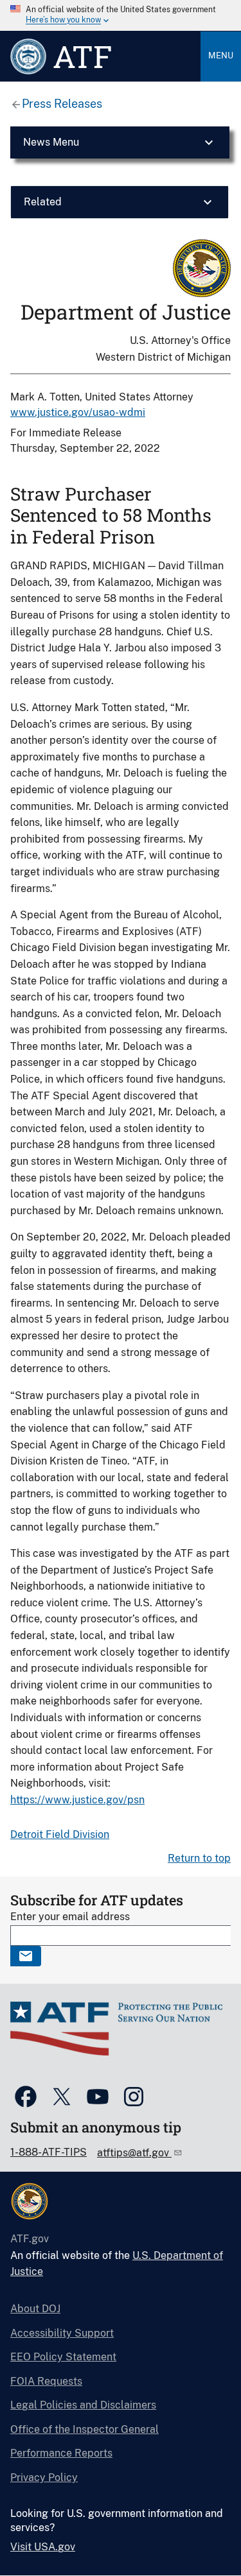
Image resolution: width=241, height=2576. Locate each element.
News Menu (51, 142)
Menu (221, 56)
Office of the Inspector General (85, 2429)
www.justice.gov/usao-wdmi (78, 412)
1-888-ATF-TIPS (49, 2152)
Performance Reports (61, 2453)
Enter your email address (70, 1917)
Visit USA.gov (43, 2547)
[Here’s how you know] (121, 15)
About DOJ (35, 2309)
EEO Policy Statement (63, 2357)
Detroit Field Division (60, 1834)
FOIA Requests (46, 2381)
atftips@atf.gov (134, 2153)
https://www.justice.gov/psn (77, 1800)
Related (43, 202)
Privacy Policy (44, 2477)
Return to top (199, 1858)
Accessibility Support (62, 2333)
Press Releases (62, 104)
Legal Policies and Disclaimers (83, 2405)
